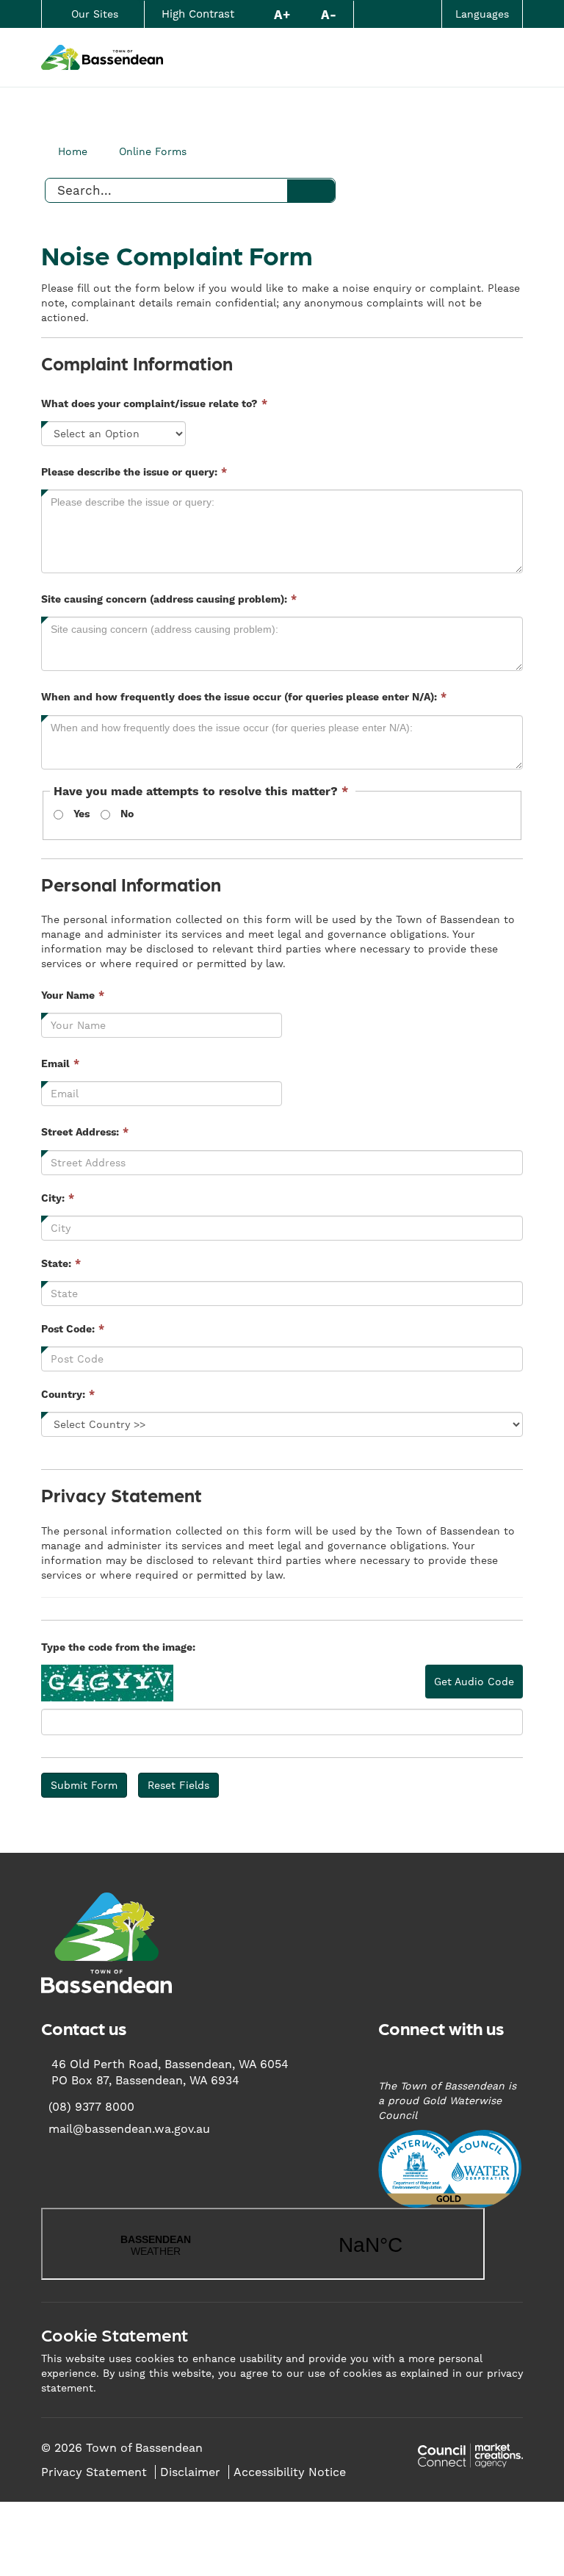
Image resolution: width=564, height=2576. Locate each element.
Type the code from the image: (118, 1648)
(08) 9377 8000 (91, 2107)
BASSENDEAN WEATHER (263, 2244)
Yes (82, 814)
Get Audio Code (474, 1682)
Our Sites (95, 14)
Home (73, 151)
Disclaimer (190, 2472)
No (127, 814)
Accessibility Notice (290, 2472)
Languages (482, 14)
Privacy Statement (94, 2472)
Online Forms (153, 151)
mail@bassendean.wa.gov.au (129, 2129)
